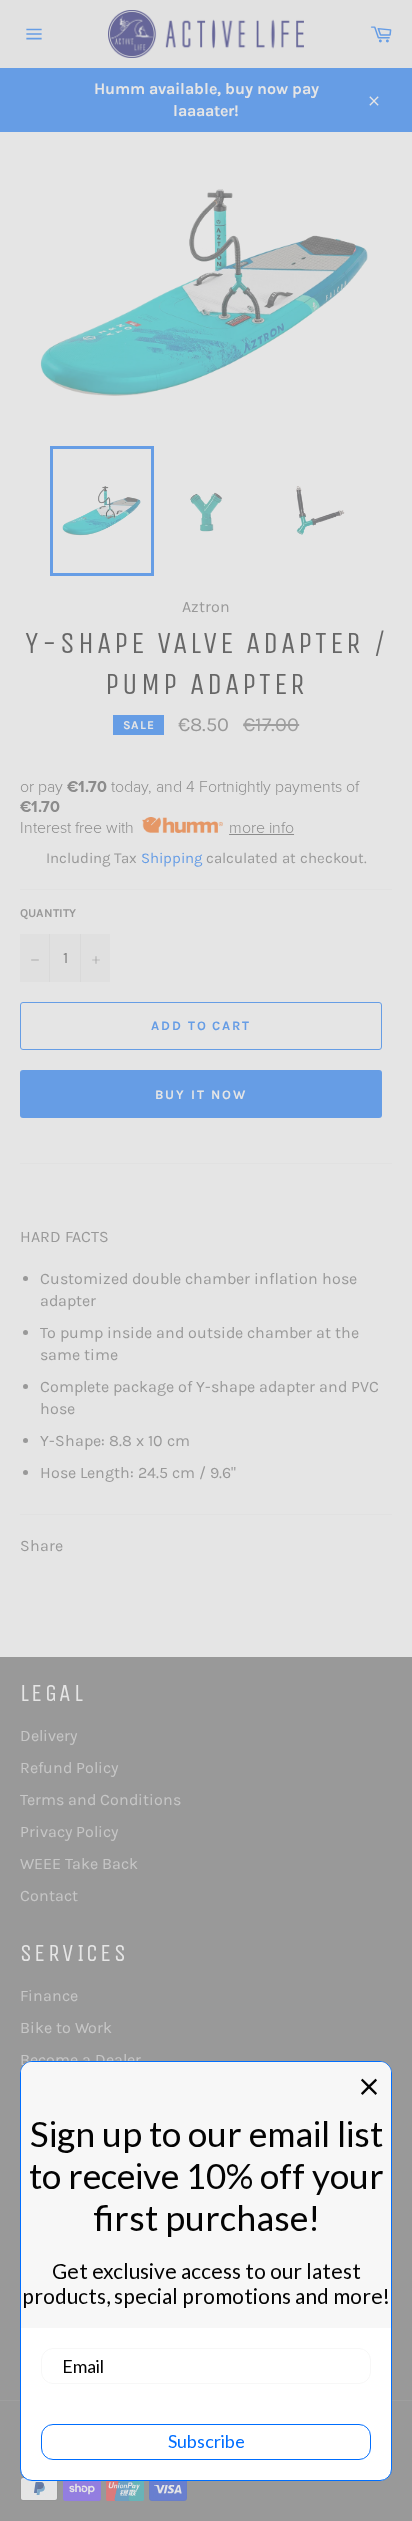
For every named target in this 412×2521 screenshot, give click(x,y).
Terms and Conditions (100, 1799)
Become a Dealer (80, 2059)
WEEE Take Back (79, 1863)
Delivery (48, 1735)
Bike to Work (66, 2027)
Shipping (171, 858)
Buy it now (201, 1094)
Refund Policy (69, 1767)
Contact (49, 1895)
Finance (49, 1995)
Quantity (48, 913)
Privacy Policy (69, 1831)
